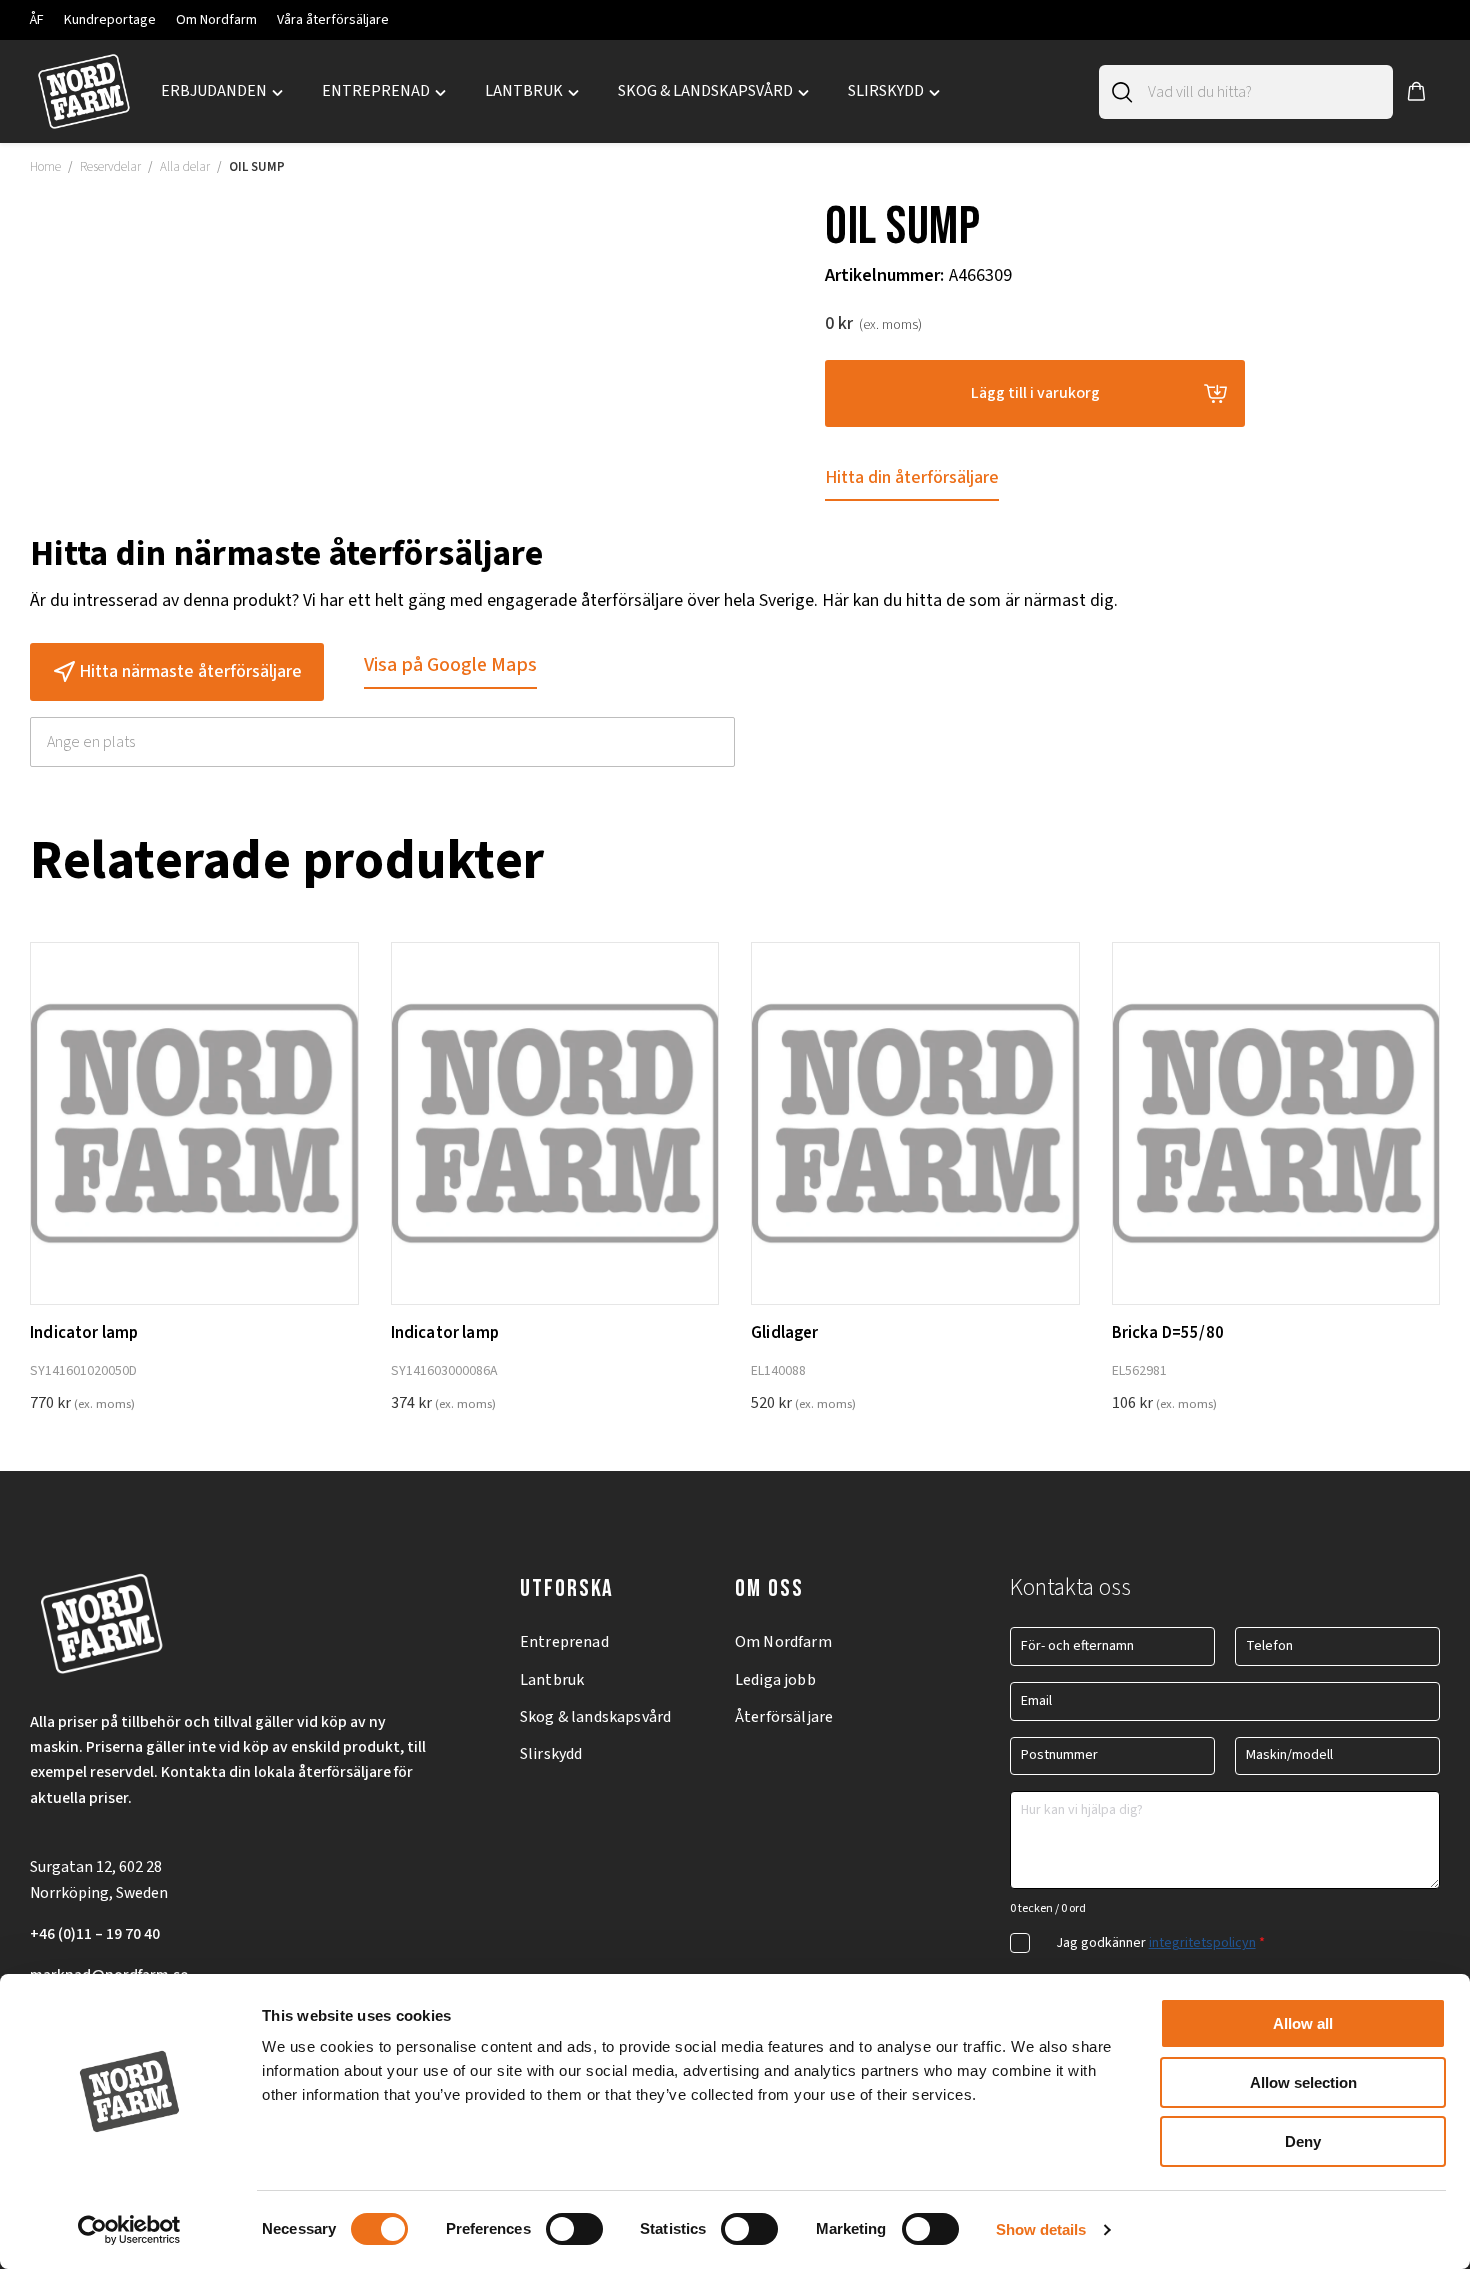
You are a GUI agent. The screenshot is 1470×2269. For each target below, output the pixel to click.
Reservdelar (110, 167)
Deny (1303, 2141)
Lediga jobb (775, 1680)
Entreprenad (564, 1642)
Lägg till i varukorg (1035, 393)
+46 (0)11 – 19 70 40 (95, 1934)
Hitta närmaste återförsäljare (190, 671)
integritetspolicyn (1202, 1943)
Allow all (1303, 2023)
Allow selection (1303, 2082)
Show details (1041, 2229)
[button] (1416, 92)
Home (45, 167)
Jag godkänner (1160, 1943)
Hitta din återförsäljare (912, 477)
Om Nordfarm (216, 20)
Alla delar (185, 167)
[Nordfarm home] (83, 92)
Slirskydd (551, 1754)
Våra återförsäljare (333, 20)
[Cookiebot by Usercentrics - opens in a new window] (129, 2230)
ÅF (37, 20)
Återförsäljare (784, 1717)
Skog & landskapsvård (595, 1717)
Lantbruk (552, 1680)
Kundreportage (110, 20)
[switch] (574, 2229)
